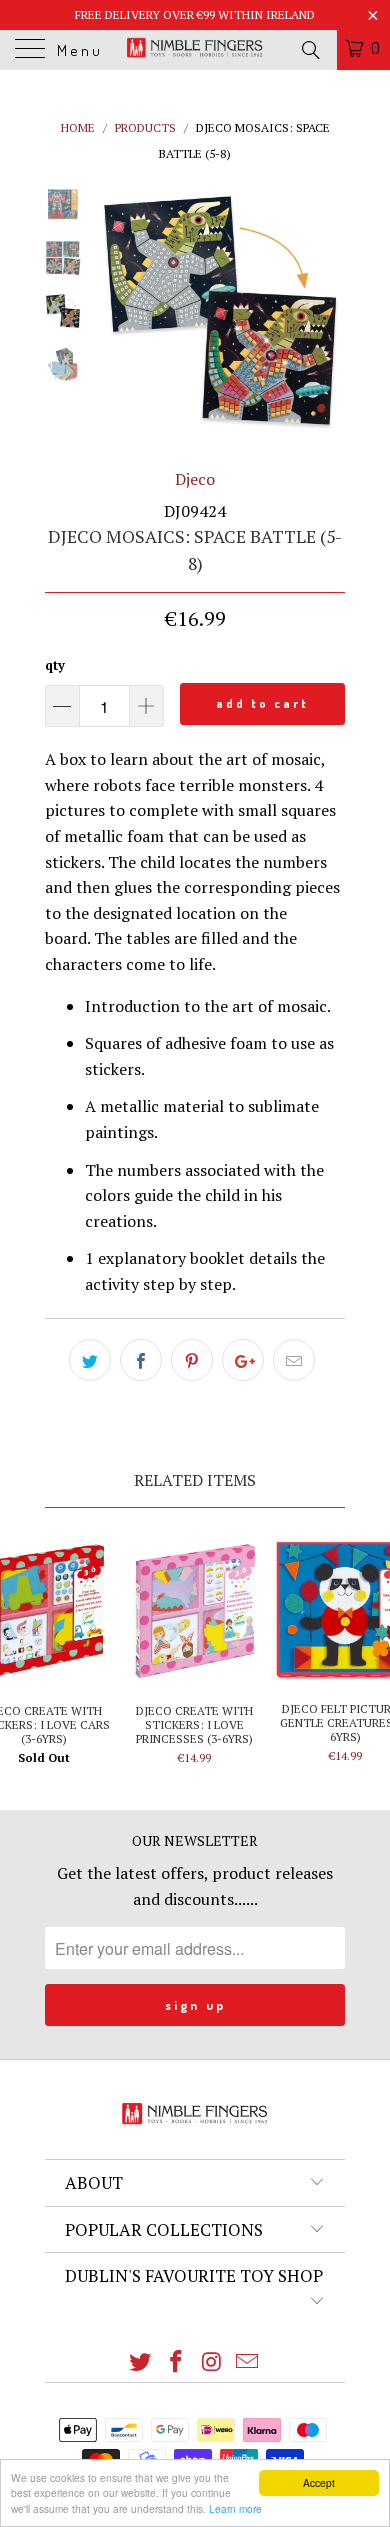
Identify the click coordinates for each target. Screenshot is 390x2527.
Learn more (235, 2508)
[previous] (115, 310)
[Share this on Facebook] (141, 1360)
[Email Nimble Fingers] (248, 2362)
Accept (319, 2482)
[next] (326, 310)
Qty (55, 665)
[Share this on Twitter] (90, 1360)
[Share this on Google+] (243, 1360)
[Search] (309, 49)
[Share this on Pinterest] (192, 1360)
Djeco (195, 479)
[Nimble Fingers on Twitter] (141, 2362)
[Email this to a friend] (294, 1360)
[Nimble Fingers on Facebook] (176, 2362)
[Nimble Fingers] (195, 50)
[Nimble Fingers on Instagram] (212, 2362)
